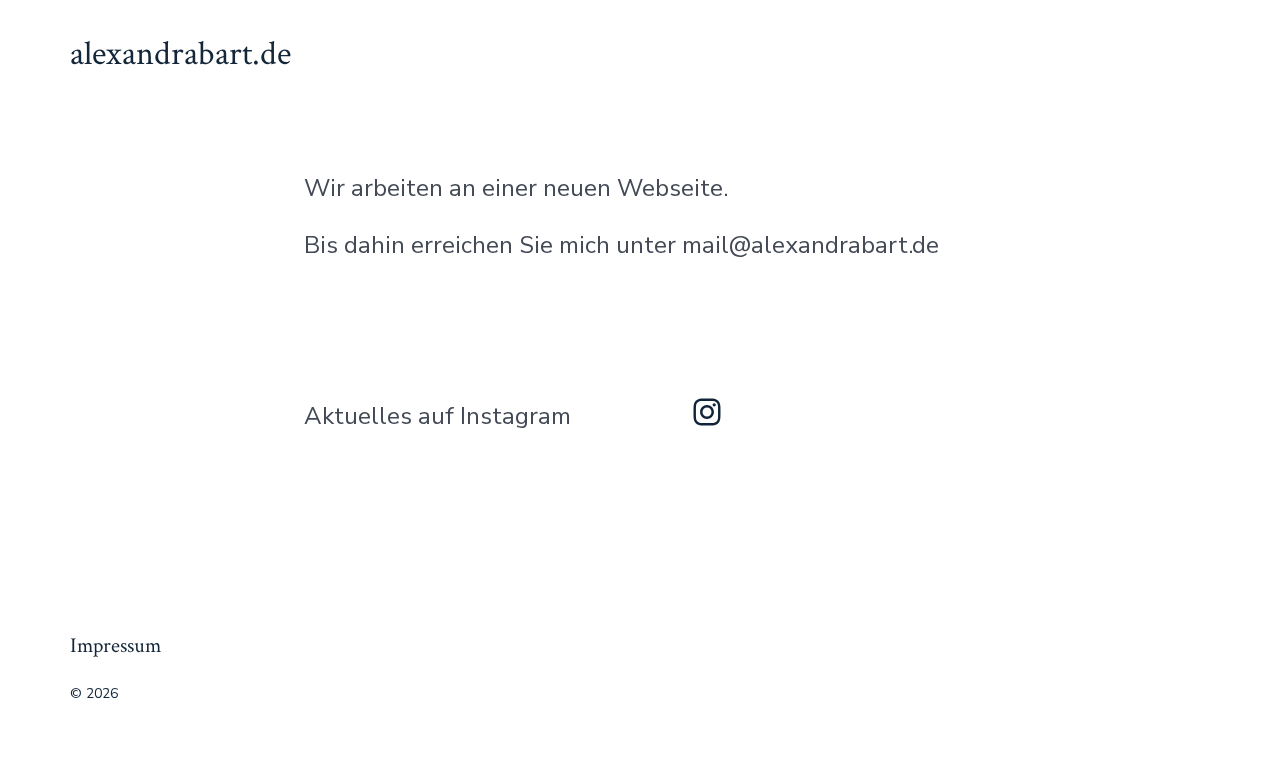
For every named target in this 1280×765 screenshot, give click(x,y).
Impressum (115, 645)
